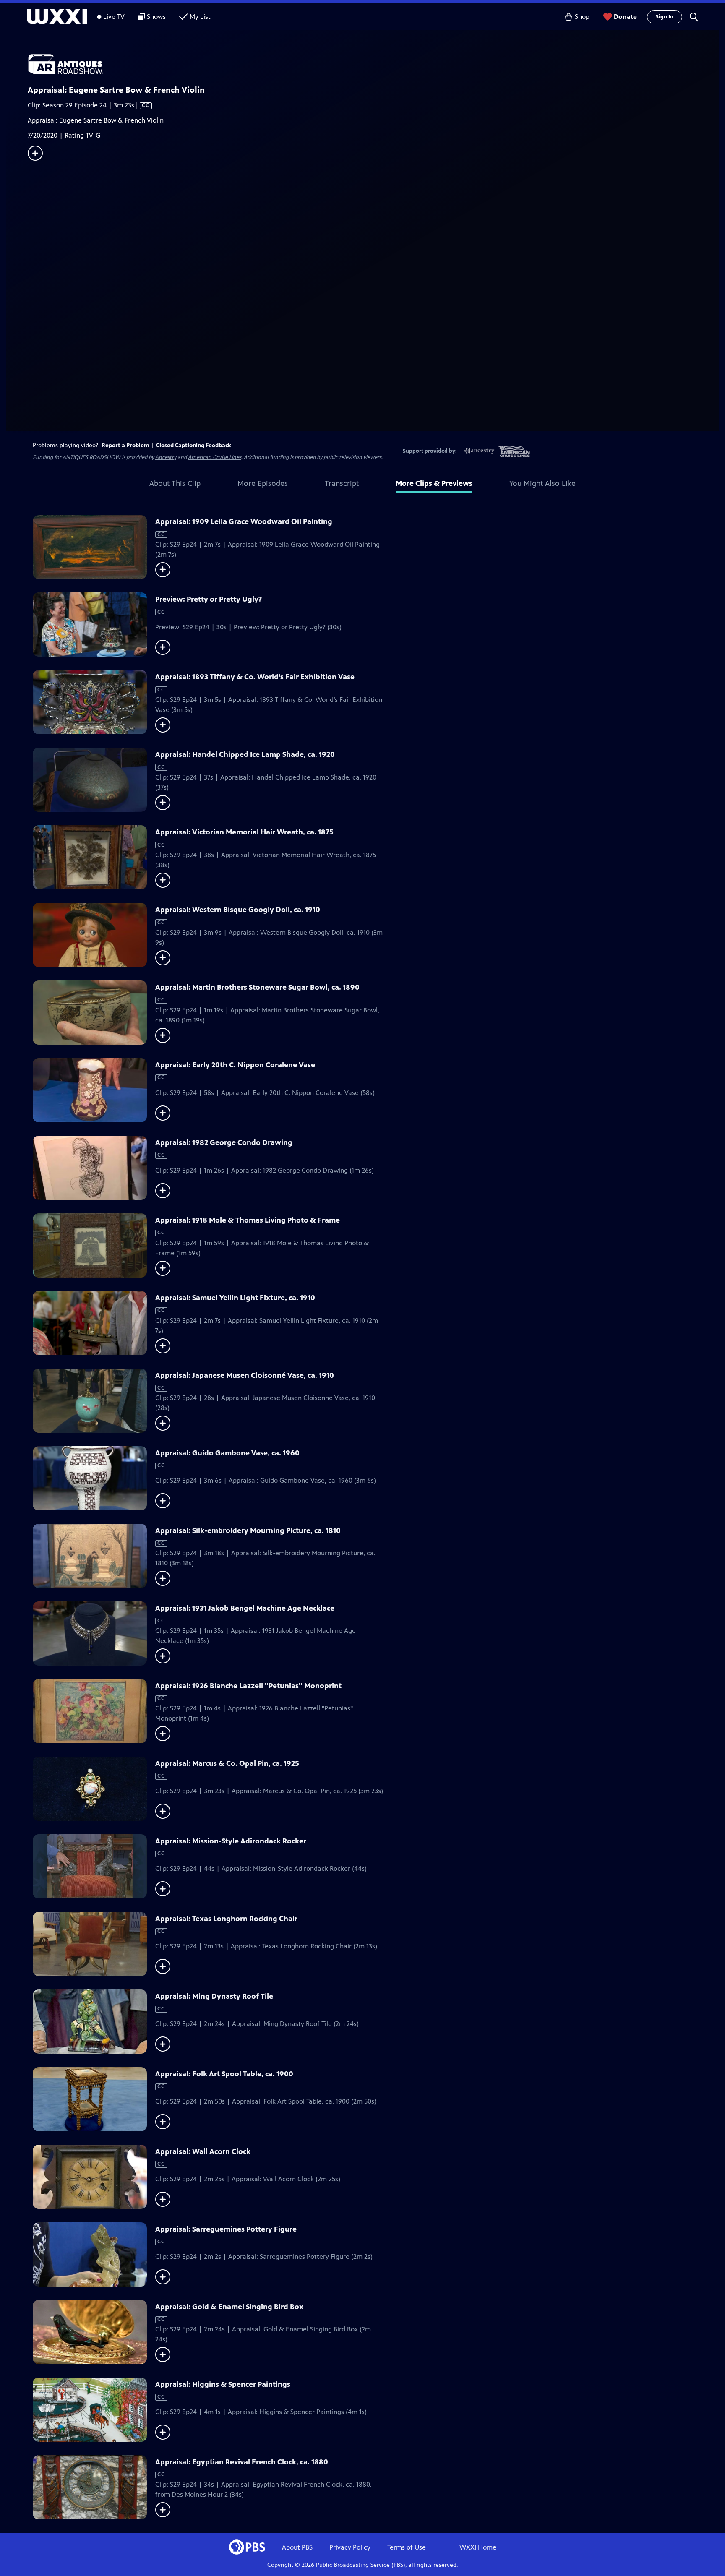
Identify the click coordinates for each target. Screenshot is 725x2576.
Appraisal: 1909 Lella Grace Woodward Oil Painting (244, 521)
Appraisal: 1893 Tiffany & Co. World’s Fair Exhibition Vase (255, 677)
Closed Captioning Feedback (194, 445)
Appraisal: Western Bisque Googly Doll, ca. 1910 (238, 910)
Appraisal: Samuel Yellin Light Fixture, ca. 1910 (235, 1298)
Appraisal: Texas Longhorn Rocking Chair (226, 1919)
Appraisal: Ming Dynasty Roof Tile (214, 1996)
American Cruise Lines (215, 457)
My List (200, 17)
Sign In (665, 17)
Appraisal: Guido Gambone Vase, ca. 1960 (227, 1453)
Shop (582, 17)
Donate (625, 17)
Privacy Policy (350, 2547)
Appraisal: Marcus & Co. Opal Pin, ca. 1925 (227, 1763)
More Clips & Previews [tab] (434, 483)
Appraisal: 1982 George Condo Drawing (224, 1142)
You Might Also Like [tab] (542, 483)
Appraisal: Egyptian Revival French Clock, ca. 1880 (242, 2462)
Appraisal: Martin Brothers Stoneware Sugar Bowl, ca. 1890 (257, 987)
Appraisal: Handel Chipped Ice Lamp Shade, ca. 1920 (245, 754)
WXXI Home (478, 2547)
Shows (156, 17)
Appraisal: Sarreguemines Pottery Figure (226, 2229)
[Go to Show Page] (373, 64)
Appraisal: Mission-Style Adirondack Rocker (231, 1841)
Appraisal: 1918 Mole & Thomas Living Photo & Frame (248, 1220)
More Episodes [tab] (263, 483)
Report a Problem (125, 445)
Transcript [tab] (342, 483)
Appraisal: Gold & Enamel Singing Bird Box (229, 2307)
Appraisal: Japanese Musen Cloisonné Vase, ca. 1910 (245, 1375)
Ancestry (166, 457)
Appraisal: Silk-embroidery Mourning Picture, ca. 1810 (248, 1530)
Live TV (114, 17)
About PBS (297, 2547)
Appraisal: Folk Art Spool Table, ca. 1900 (224, 2074)
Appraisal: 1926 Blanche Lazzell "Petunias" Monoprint (248, 1686)
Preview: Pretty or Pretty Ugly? (209, 599)
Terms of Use (407, 2547)
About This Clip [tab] (175, 483)
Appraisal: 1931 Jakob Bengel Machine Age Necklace (245, 1608)
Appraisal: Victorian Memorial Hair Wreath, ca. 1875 (244, 832)
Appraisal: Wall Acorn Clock (203, 2151)
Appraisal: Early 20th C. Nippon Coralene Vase (235, 1065)
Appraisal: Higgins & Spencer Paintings (223, 2384)
